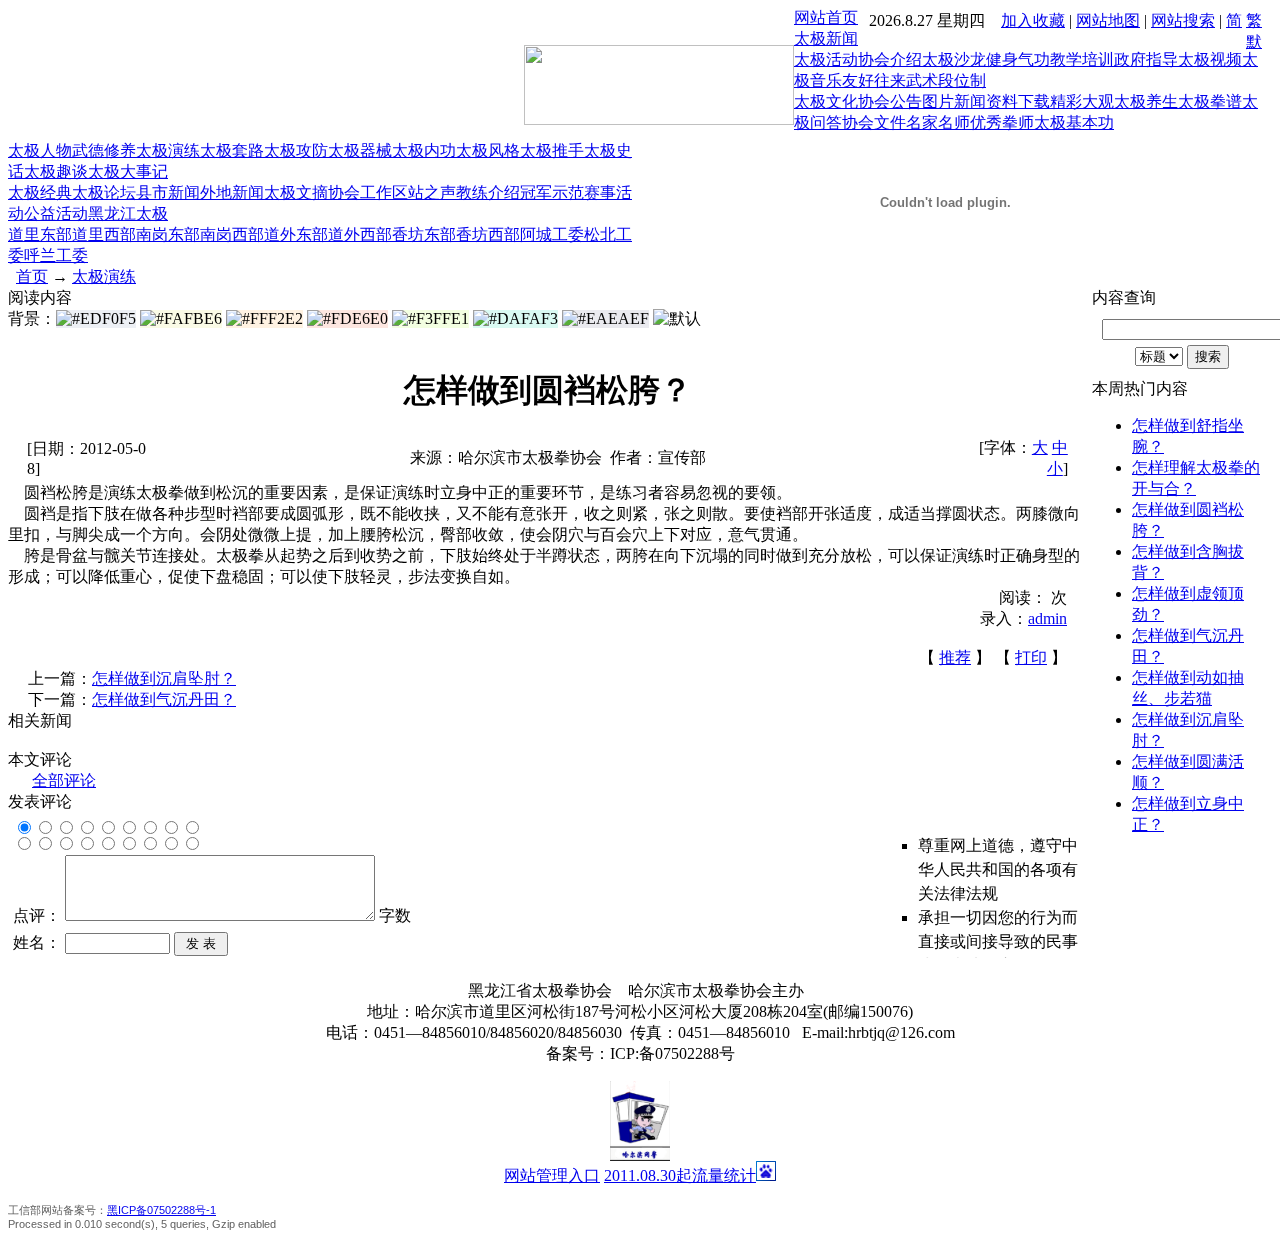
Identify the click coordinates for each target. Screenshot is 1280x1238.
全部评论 (64, 780)
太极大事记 (128, 171)
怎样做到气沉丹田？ (164, 699)
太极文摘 (296, 192)
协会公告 (890, 101)
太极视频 (1210, 59)
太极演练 (168, 150)
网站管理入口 (552, 1175)
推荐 (955, 657)
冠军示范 (552, 192)
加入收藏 (1033, 20)
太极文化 (826, 101)
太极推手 (552, 150)
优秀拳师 (1002, 122)
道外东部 (296, 234)
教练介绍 (488, 192)
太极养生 (1146, 101)
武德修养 (104, 150)
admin (1047, 618)
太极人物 (40, 150)
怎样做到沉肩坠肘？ (164, 678)
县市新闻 (168, 192)
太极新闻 (826, 38)
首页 (32, 276)
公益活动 (56, 213)
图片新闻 (954, 101)
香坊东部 (424, 234)
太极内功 (424, 150)
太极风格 (488, 150)
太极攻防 (296, 150)
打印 (1031, 657)
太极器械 (360, 150)
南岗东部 (168, 234)
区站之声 (424, 192)
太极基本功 (1074, 122)
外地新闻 (232, 192)
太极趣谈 (56, 171)
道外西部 (360, 234)
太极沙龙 (954, 59)
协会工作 (360, 192)
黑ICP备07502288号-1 (161, 1210)
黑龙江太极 (128, 213)
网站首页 (826, 17)
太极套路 (232, 150)
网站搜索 (1183, 20)
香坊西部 (488, 234)
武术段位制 (946, 80)
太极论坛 (104, 192)
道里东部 (40, 234)
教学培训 (1082, 59)
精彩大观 (1082, 101)
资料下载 (1018, 101)
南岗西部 (232, 234)
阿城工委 (552, 234)
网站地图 (1108, 20)
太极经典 (40, 192)
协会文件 (874, 122)
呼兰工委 (56, 255)
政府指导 (1146, 59)
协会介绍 (890, 59)
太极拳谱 (1210, 101)
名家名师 (938, 122)
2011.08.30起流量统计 (680, 1175)
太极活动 (826, 59)
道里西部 (104, 234)
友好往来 (874, 80)
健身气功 (1018, 59)
